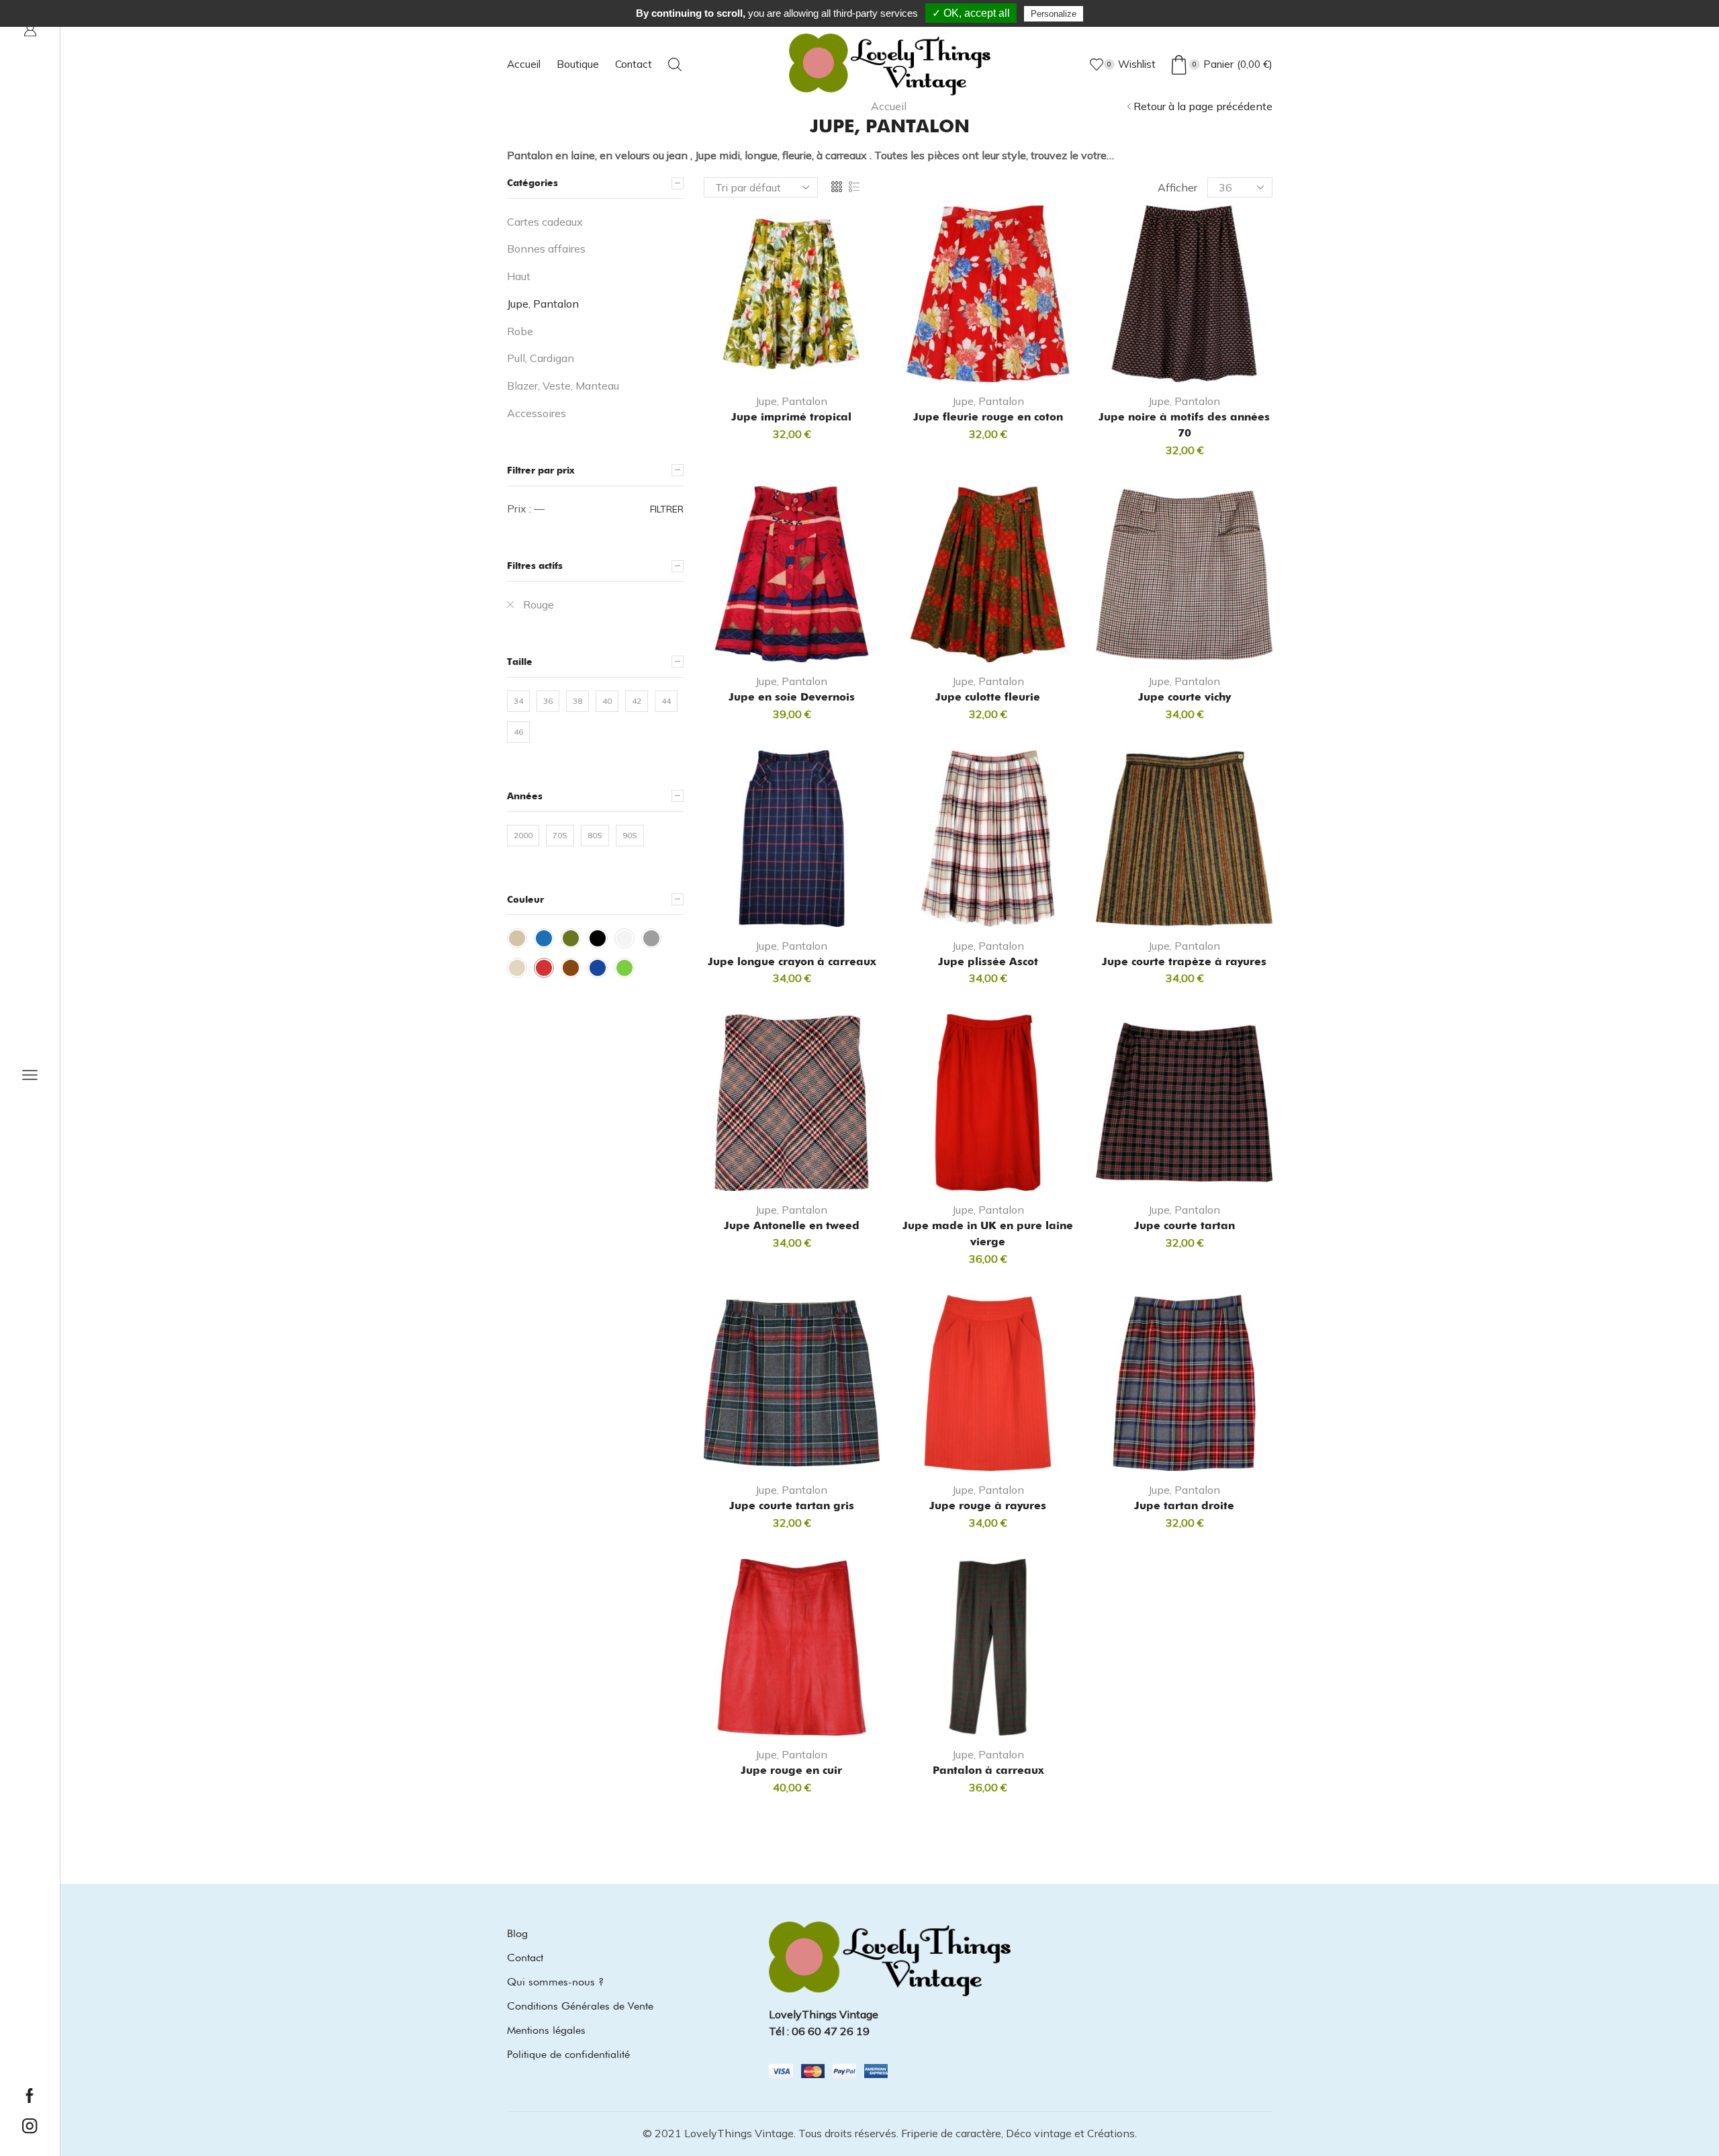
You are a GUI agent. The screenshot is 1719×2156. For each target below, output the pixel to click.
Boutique (578, 64)
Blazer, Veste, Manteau (563, 386)
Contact (634, 64)
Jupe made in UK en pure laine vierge (988, 1233)
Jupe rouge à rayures (988, 1506)
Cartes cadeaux (545, 222)
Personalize (1054, 14)
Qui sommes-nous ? (555, 1982)
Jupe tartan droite (1184, 1506)
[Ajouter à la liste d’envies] (829, 361)
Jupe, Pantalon (791, 401)
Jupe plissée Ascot (988, 961)
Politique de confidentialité (568, 2054)
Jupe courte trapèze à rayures (1184, 961)
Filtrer (667, 509)
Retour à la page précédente (1203, 106)
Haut (519, 276)
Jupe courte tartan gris (792, 1506)
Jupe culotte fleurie (988, 697)
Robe (520, 331)
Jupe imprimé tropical (791, 417)
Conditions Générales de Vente (580, 2006)
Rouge (539, 604)
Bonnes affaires (546, 249)
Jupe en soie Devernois (792, 697)
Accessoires (537, 413)
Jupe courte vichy (1184, 697)
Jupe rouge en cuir (791, 1770)
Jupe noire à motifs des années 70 (1184, 425)
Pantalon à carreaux (988, 1770)
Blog (517, 1933)
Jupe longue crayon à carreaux (792, 961)
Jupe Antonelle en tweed (792, 1225)
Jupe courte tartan (1184, 1225)
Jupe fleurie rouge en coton (988, 417)
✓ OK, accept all (971, 13)
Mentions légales (546, 2030)
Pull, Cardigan (541, 358)
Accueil (524, 64)
